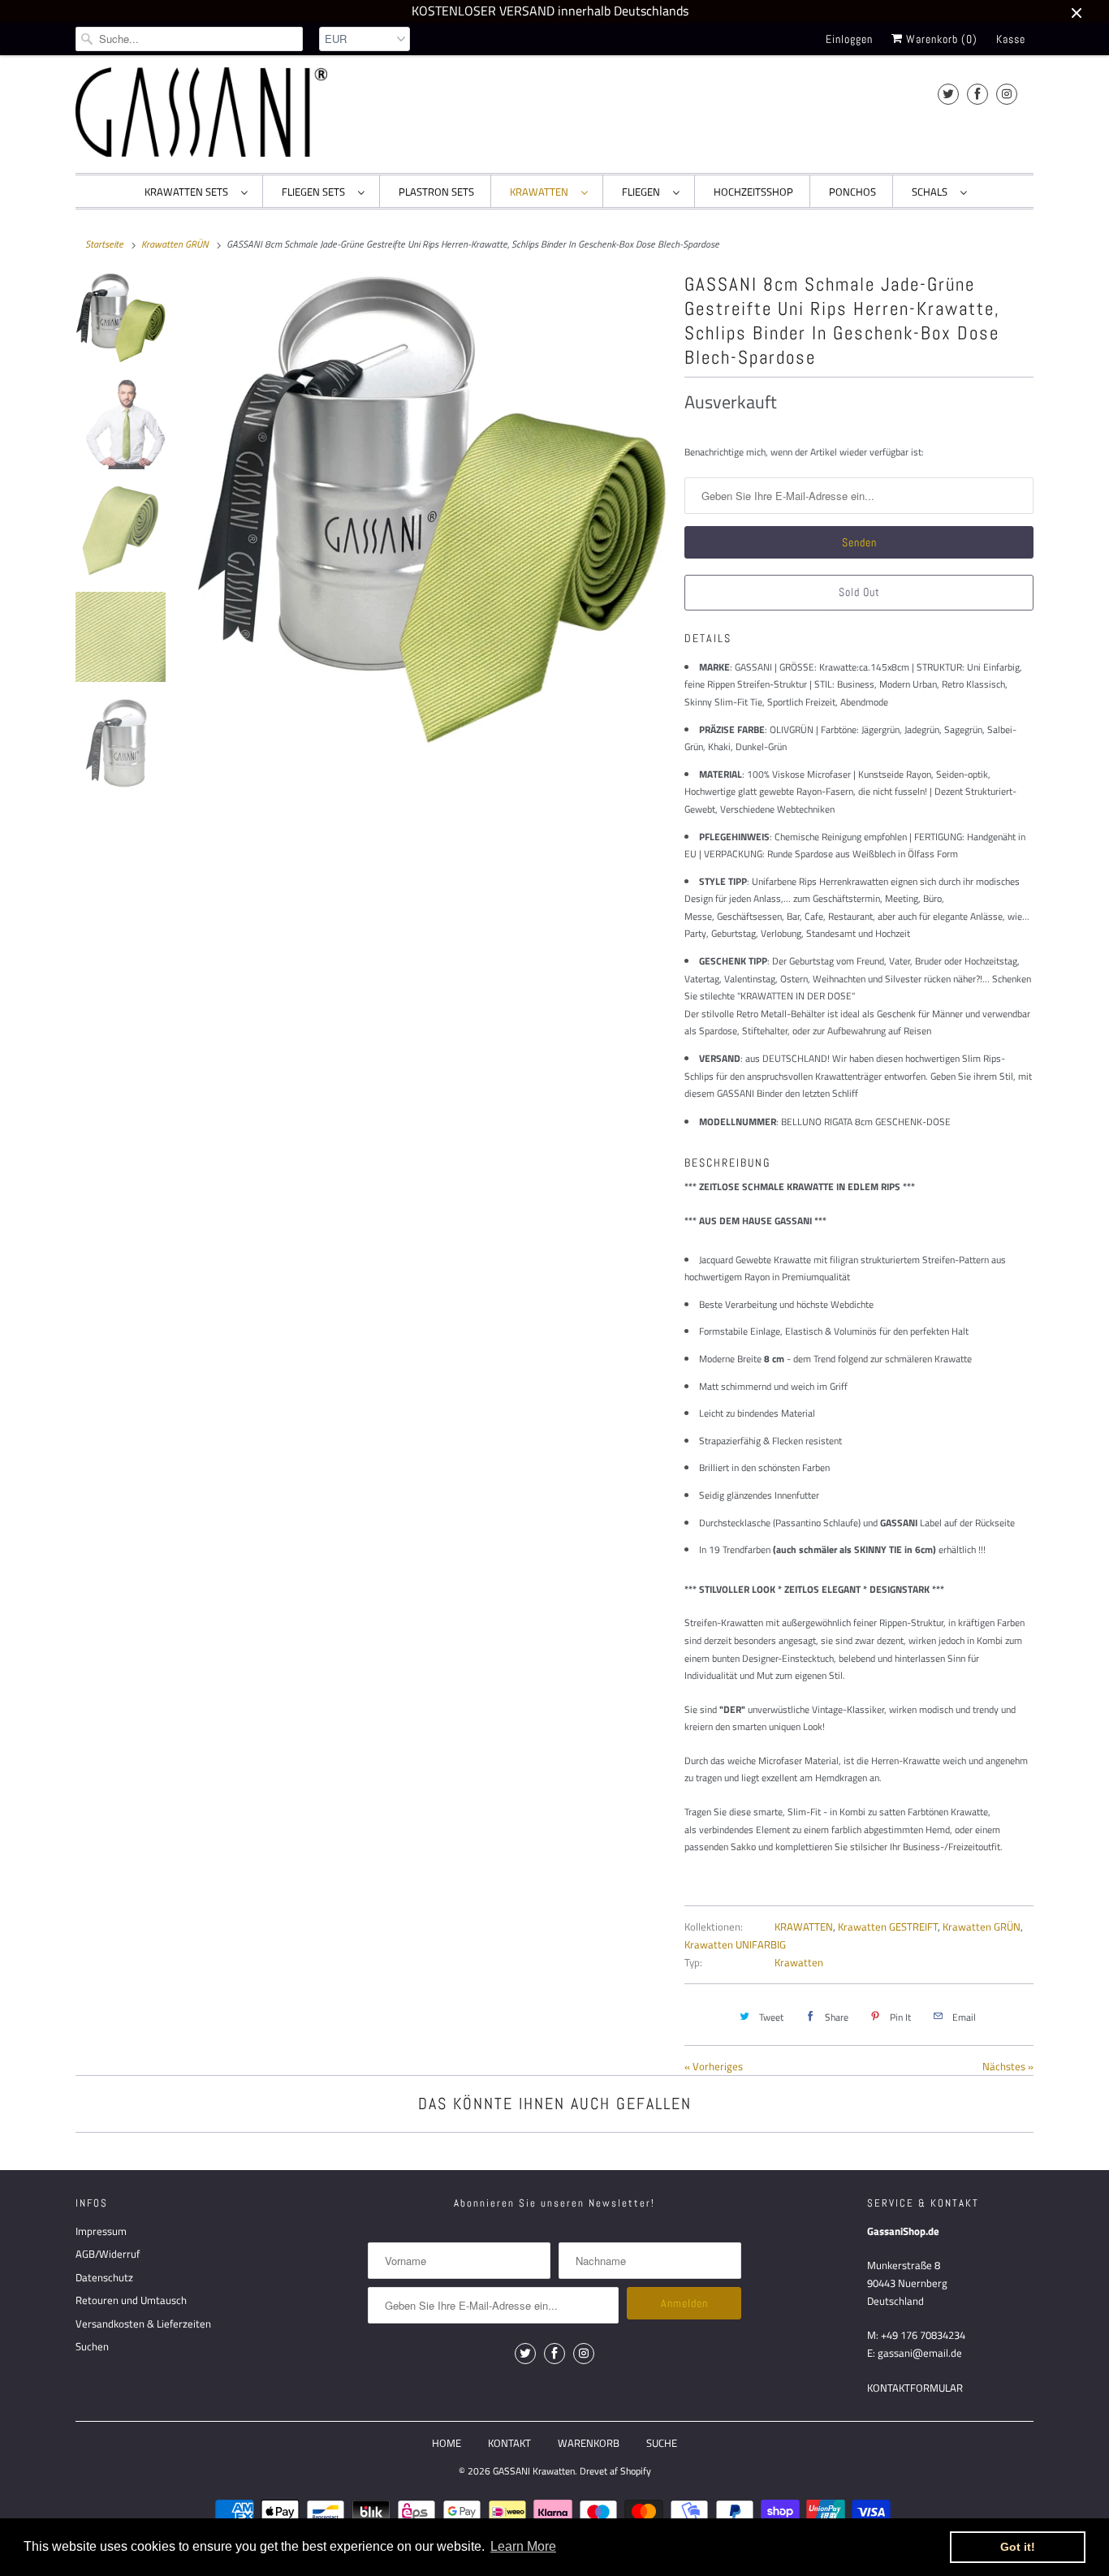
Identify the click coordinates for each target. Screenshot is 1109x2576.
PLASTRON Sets (436, 192)
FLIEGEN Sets (316, 192)
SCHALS (932, 192)
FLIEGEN (643, 192)
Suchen (92, 2346)
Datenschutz (104, 2277)
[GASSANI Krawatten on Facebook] (977, 94)
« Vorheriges (714, 2066)
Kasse (1011, 39)
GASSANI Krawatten (534, 2471)
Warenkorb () (940, 39)
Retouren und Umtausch (131, 2300)
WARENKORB (589, 2443)
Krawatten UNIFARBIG (735, 1944)
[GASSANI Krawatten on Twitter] (948, 94)
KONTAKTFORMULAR (915, 2388)
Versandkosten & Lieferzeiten (143, 2324)
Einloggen (849, 39)
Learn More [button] (523, 2546)
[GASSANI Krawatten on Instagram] (1007, 94)
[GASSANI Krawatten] (201, 112)
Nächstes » (1008, 2066)
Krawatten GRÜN (982, 1927)
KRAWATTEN (542, 192)
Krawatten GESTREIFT (888, 1927)
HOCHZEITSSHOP (753, 192)
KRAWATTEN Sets (189, 192)
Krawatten (799, 1962)
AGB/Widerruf (108, 2254)
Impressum (101, 2231)
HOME (447, 2443)
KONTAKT (509, 2443)
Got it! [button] (1018, 2547)
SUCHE (662, 2443)
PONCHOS (852, 192)
